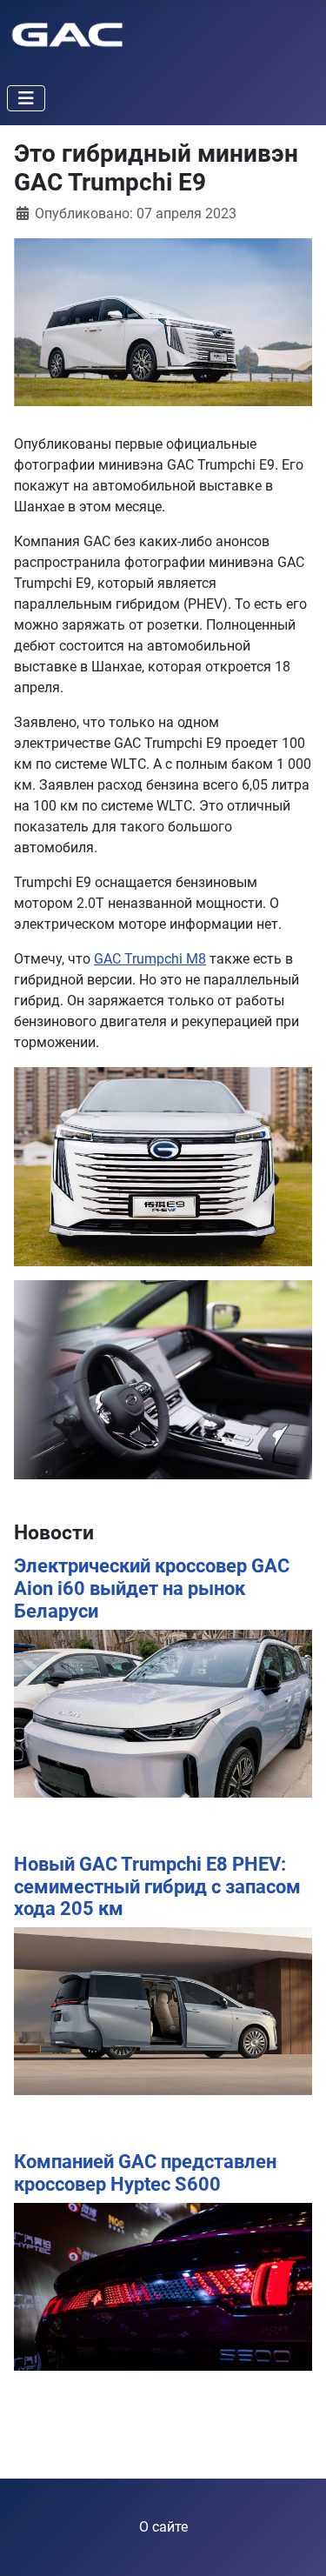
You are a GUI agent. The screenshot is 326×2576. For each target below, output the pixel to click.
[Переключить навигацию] (26, 98)
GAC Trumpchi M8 (150, 959)
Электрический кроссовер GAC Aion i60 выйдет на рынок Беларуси (152, 1588)
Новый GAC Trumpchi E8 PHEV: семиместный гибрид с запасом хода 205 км (157, 1887)
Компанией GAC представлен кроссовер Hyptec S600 (145, 2173)
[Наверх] (296, 2544)
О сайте (163, 2527)
